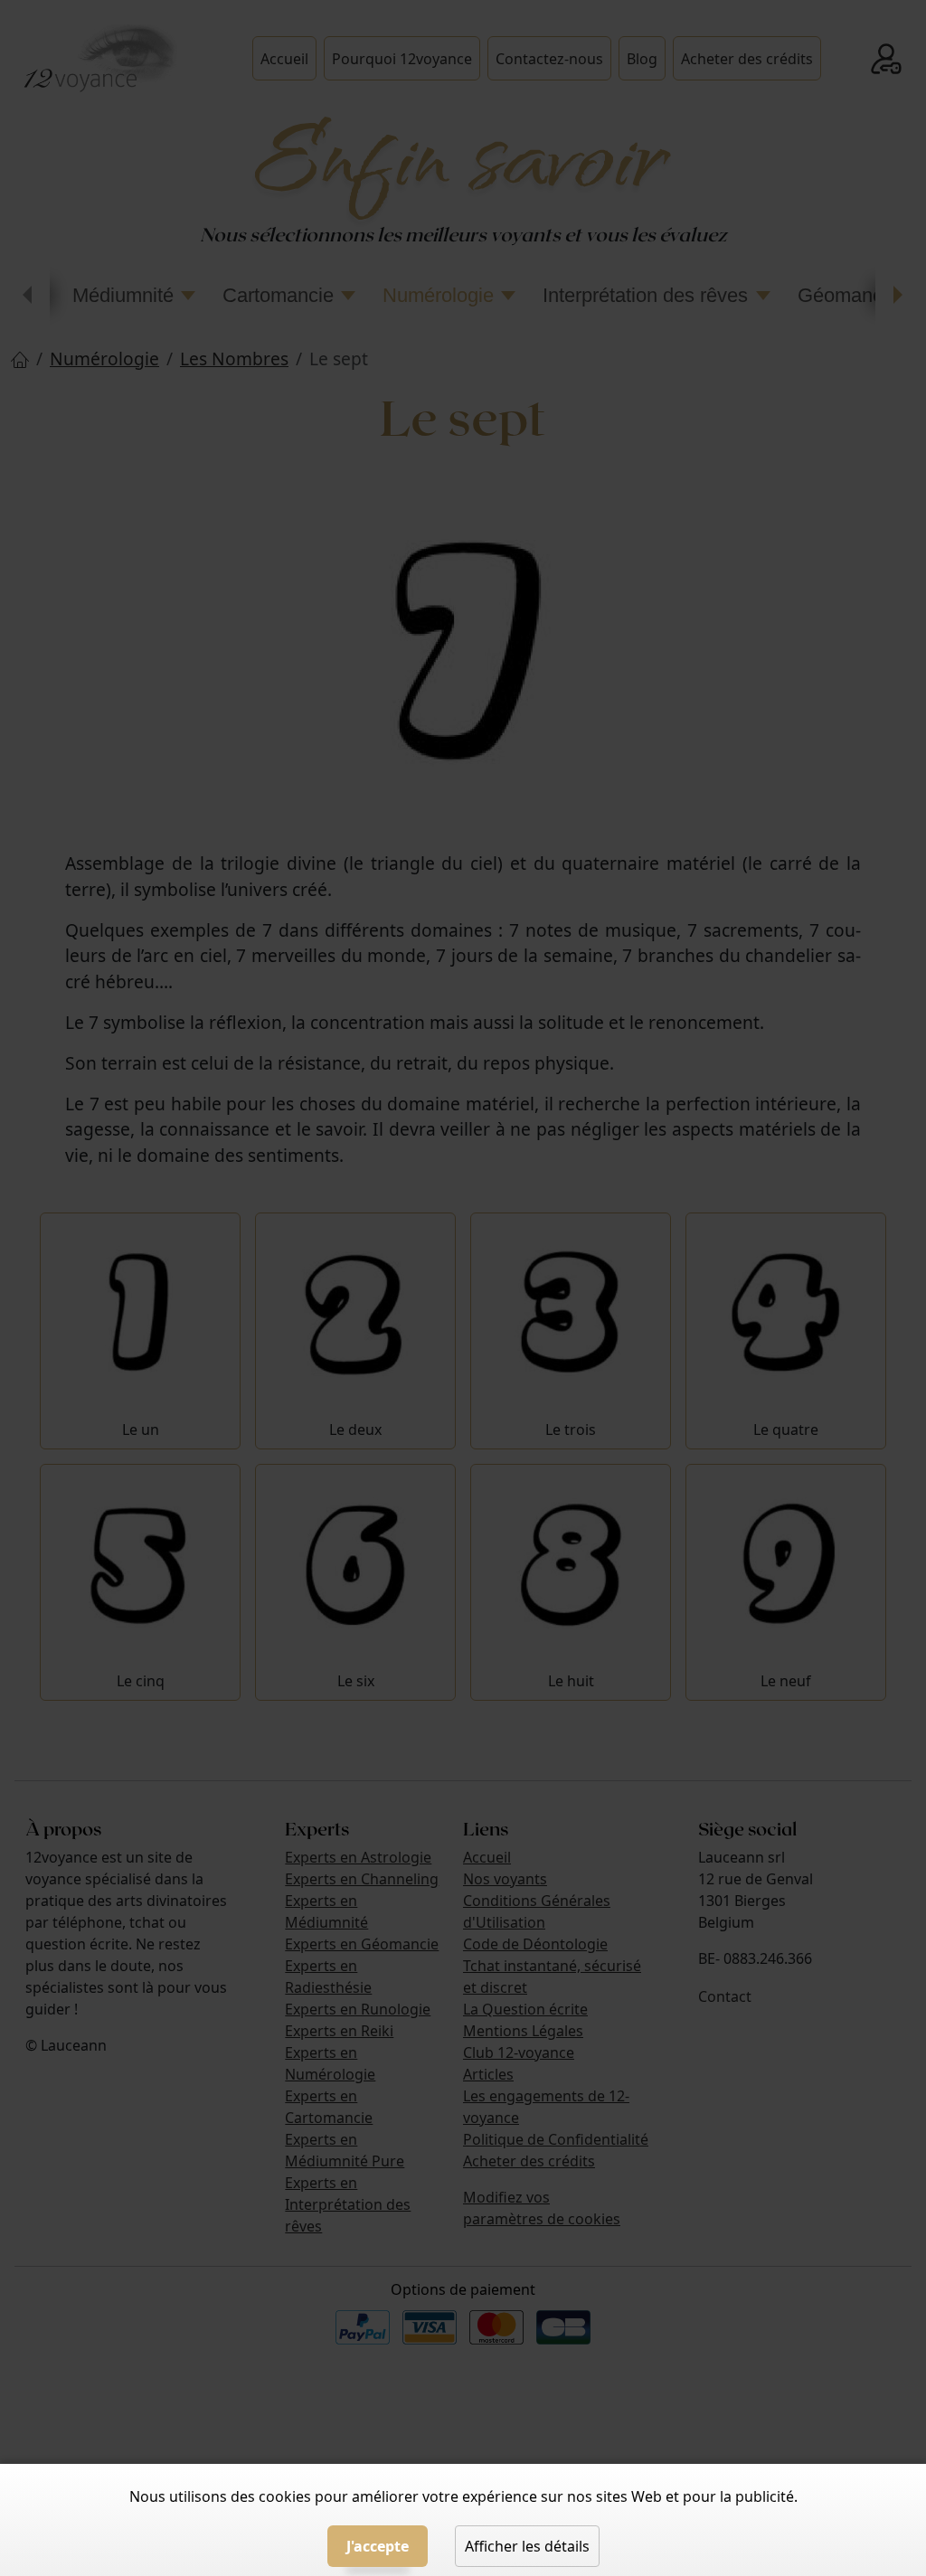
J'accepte (378, 2546)
